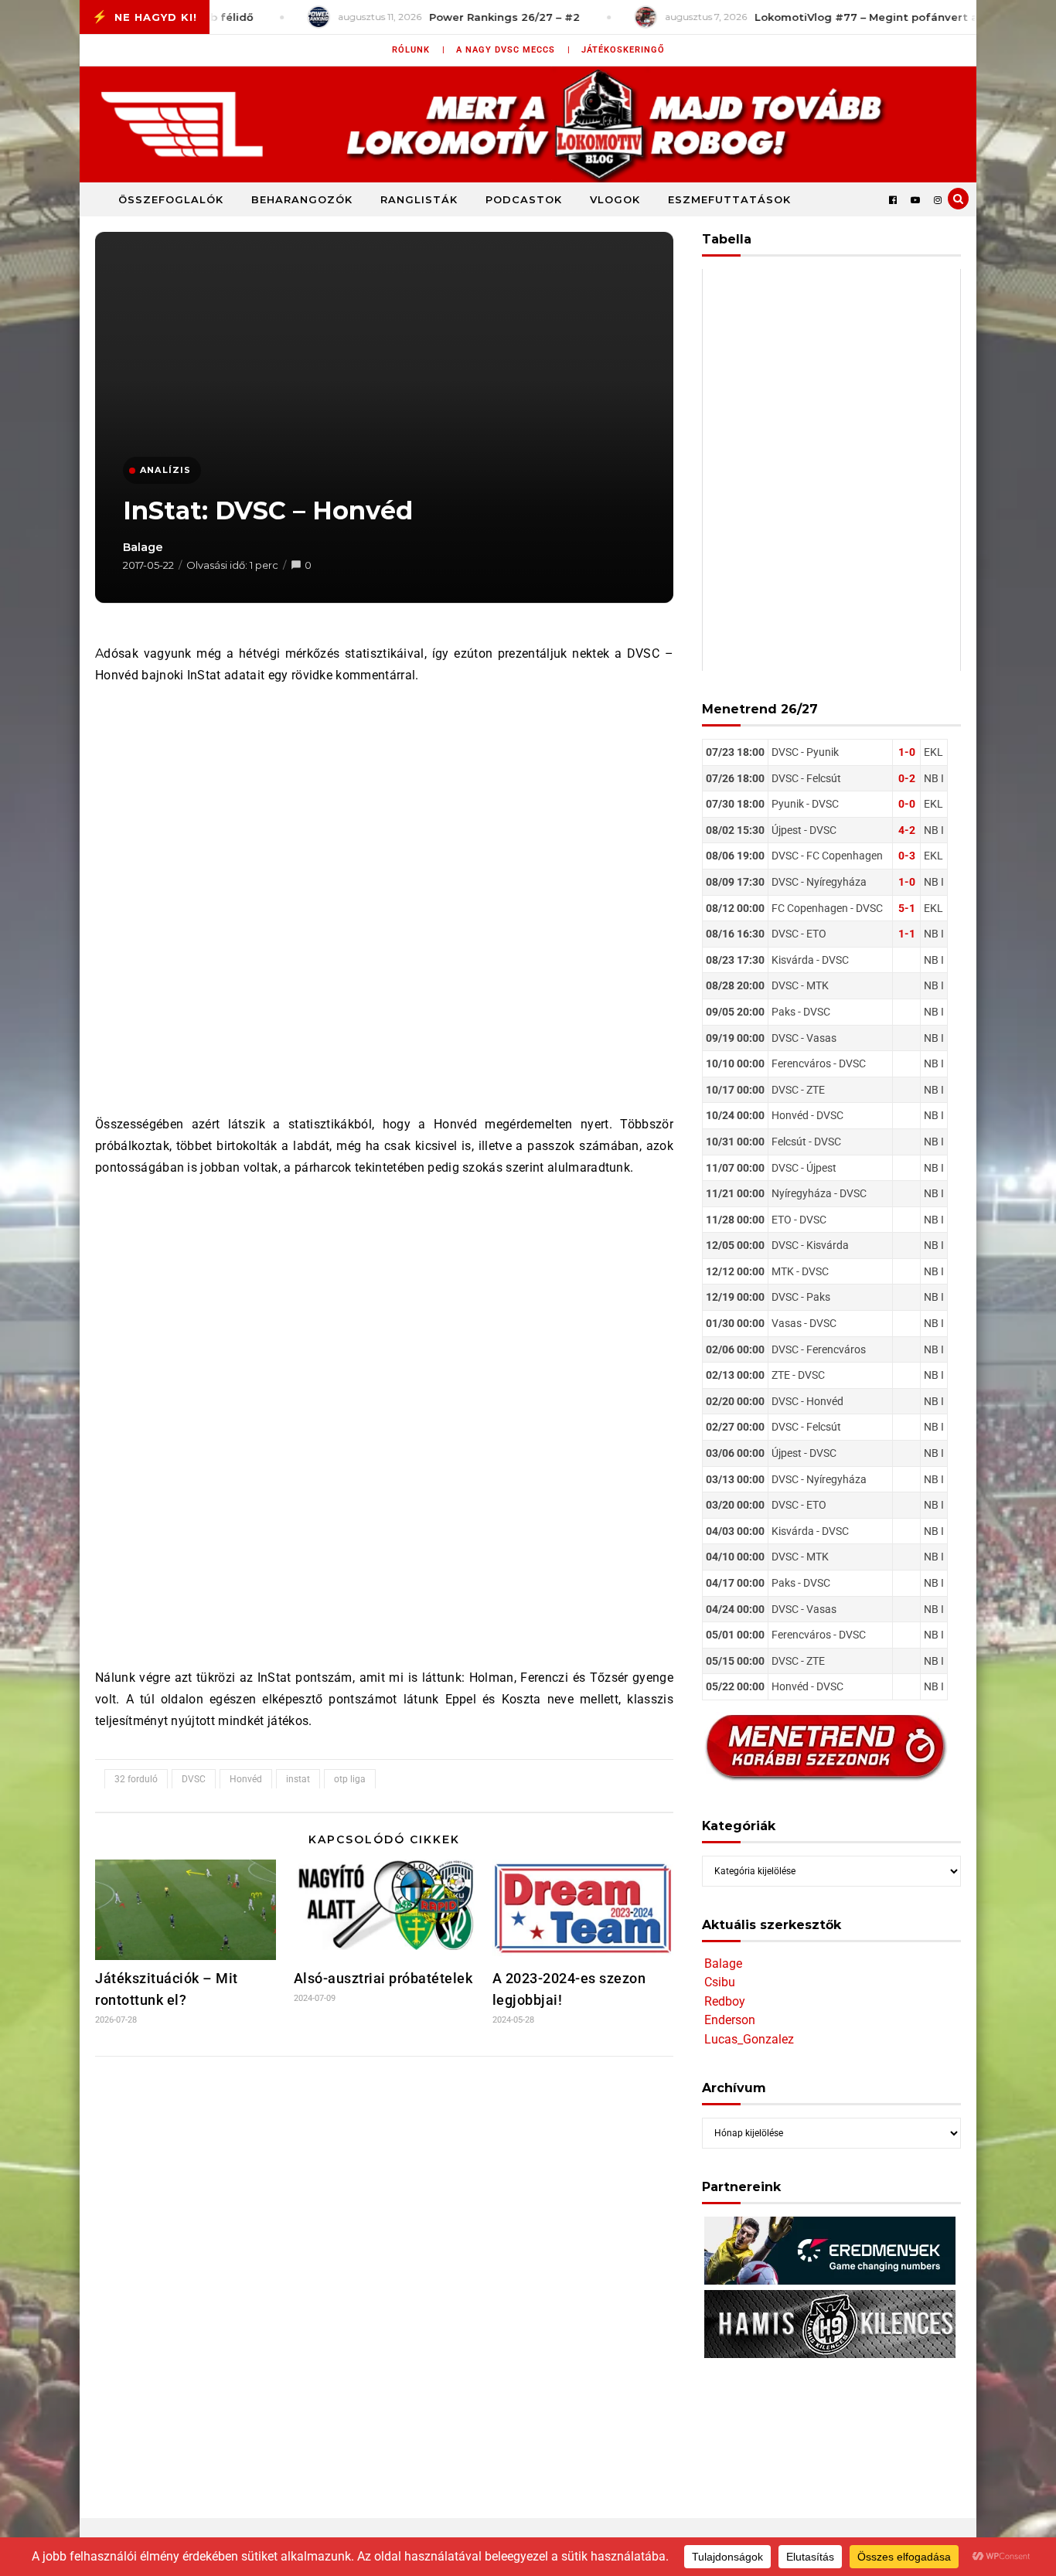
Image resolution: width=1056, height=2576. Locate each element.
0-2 (907, 778)
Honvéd (246, 1779)
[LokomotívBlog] (528, 124)
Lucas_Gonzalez (749, 2039)
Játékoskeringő (623, 50)
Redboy (725, 2001)
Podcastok (524, 199)
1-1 (907, 934)
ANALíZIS (166, 470)
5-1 (907, 908)
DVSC (194, 1779)
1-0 (907, 752)
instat (298, 1779)
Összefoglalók (171, 199)
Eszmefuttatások (729, 199)
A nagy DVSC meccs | (513, 50)
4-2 (907, 830)
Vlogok (615, 199)
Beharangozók (302, 199)
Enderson (730, 2020)
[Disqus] (384, 2273)
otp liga (350, 1779)
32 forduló (136, 1779)
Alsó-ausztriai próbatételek (383, 1978)
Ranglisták (419, 199)
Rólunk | (419, 50)
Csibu (720, 1982)
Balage (143, 547)
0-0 (907, 804)
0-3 (907, 856)
